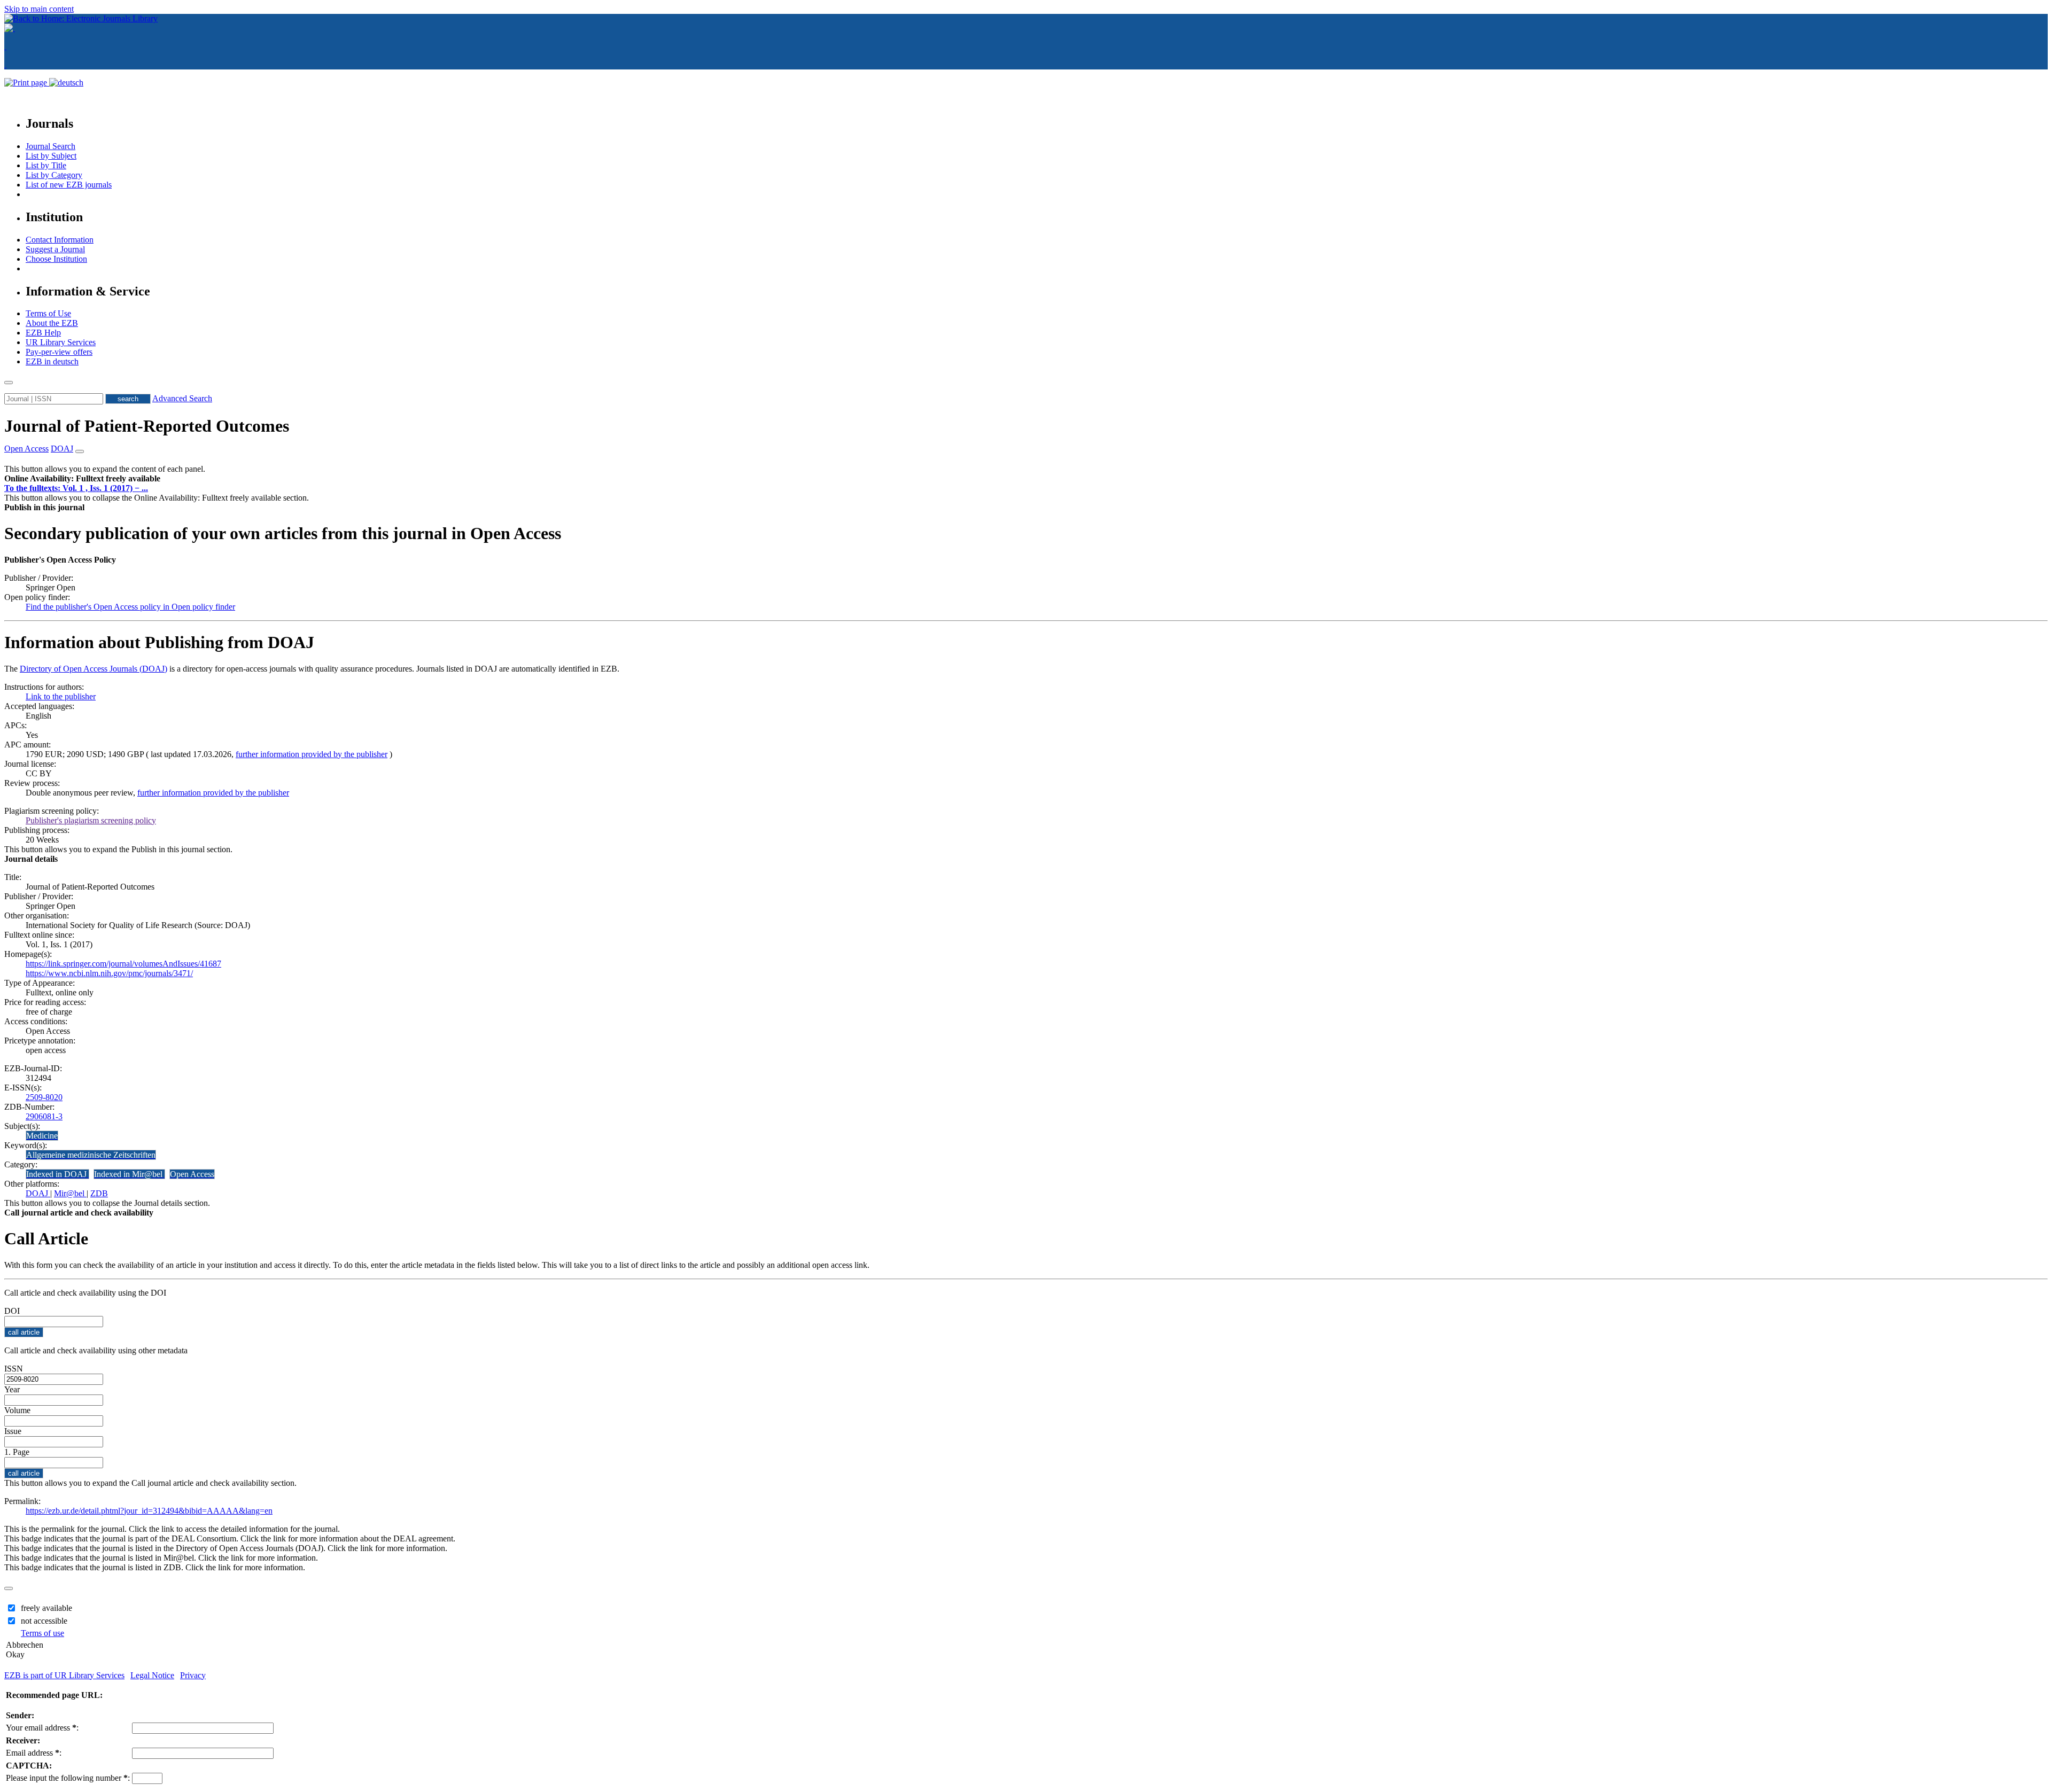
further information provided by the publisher (312, 754)
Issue (13, 1431)
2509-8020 (44, 1097)
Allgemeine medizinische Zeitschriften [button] (91, 1155)
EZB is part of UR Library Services (64, 1675)
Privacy (193, 1675)
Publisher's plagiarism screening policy (91, 820)
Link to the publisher (61, 696)
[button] (82, 478)
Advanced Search (182, 398)
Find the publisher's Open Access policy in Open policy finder (130, 607)
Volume (17, 1410)
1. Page (17, 1452)
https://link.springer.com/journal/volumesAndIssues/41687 (123, 964)
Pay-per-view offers (59, 352)
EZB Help (43, 333)
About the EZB (52, 323)
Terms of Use (48, 313)
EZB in (52, 361)
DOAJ (38, 1193)
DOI (12, 1311)
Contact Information (60, 240)
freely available (46, 1608)
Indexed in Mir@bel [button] (129, 1174)
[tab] (1026, 479)
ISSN (14, 1369)
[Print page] (27, 83)
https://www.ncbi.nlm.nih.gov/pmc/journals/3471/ (109, 973)
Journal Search (50, 146)
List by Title (46, 165)
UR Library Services (61, 342)
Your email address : (42, 1728)
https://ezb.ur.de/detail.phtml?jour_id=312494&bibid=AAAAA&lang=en (149, 1511)
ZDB (99, 1193)
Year (12, 1389)
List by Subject (51, 156)
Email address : (34, 1753)
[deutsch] (66, 83)
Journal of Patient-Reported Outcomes (147, 426)
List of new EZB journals (69, 185)
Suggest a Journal (55, 249)
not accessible (44, 1621)
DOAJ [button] (62, 449)
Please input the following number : (68, 1778)
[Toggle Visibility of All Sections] (80, 451)
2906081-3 (44, 1116)
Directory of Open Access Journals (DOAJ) (94, 669)
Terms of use (42, 1633)
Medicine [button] (42, 1136)
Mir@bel (70, 1193)
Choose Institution (56, 259)
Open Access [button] (26, 449)
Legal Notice (152, 1675)
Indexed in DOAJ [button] (57, 1174)
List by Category (54, 175)
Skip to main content (39, 9)
